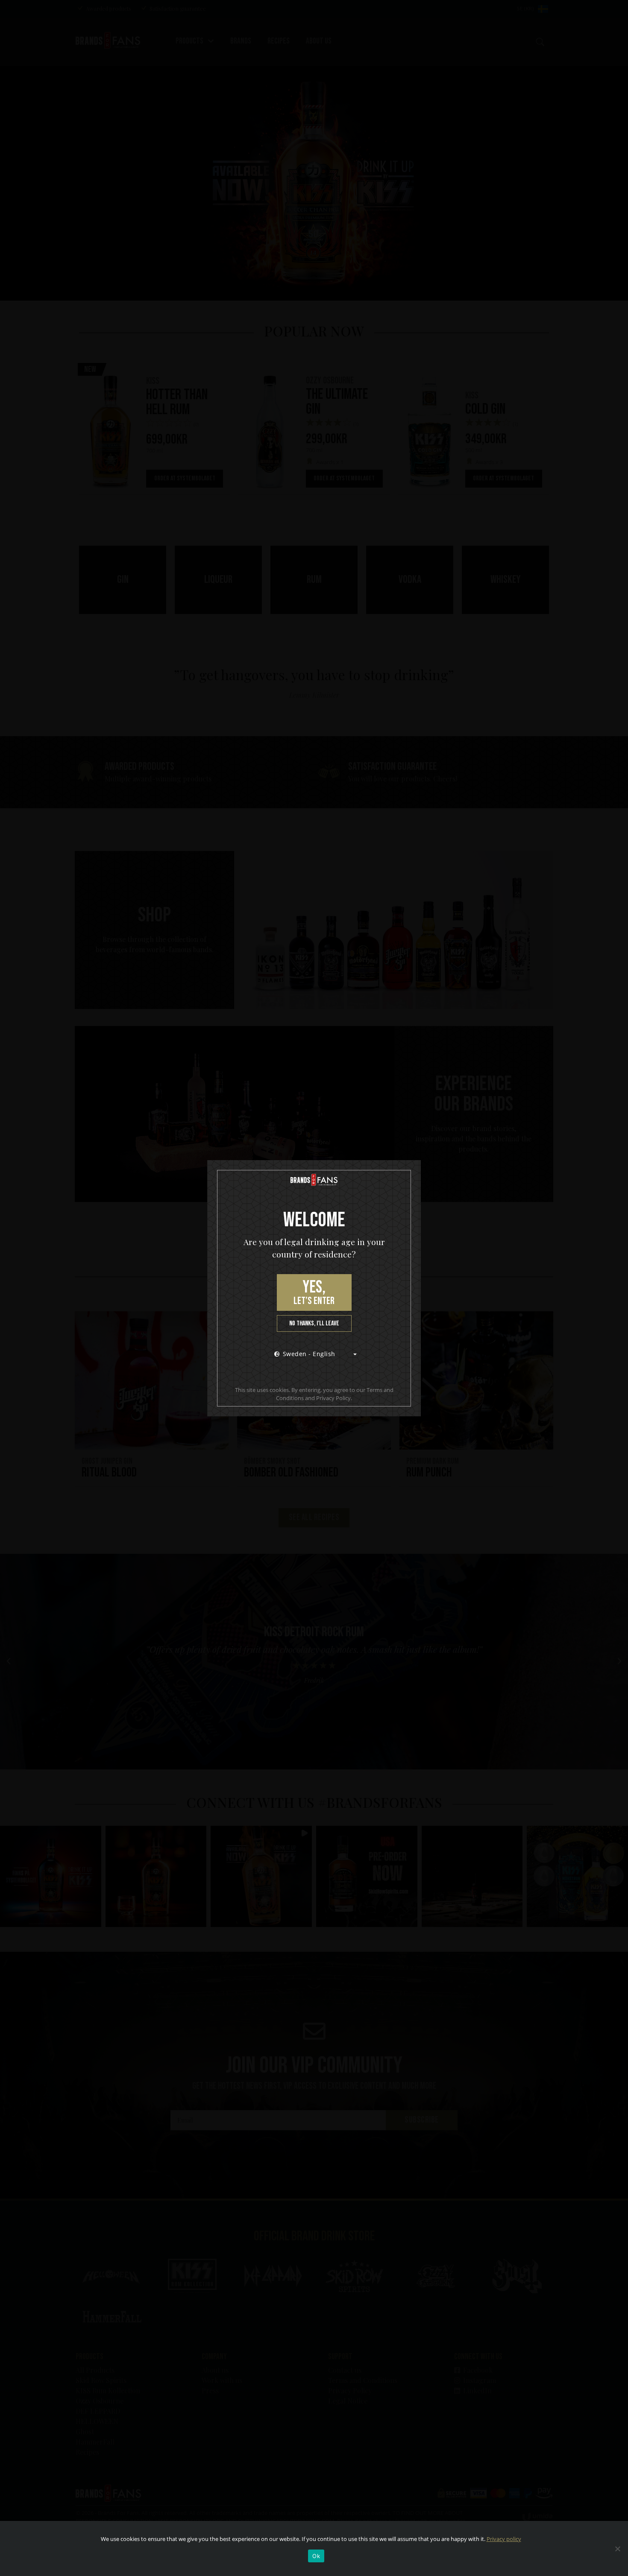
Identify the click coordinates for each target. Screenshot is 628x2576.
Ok (316, 2556)
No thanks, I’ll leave (314, 1323)
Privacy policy (504, 2539)
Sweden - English (309, 1354)
